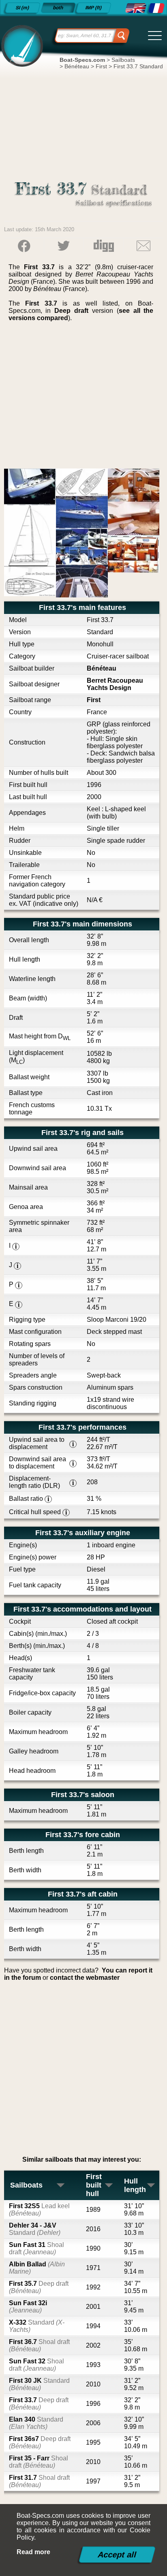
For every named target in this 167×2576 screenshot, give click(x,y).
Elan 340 (36, 2423)
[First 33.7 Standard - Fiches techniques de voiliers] (156, 8)
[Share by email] (143, 246)
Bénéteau (102, 668)
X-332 (37, 2326)
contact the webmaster (85, 1978)
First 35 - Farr (39, 2462)
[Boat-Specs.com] (21, 45)
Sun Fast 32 (36, 2365)
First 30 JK (39, 2384)
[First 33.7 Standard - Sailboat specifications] (135, 8)
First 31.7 (39, 2481)
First (94, 700)
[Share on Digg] (104, 246)
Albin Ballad (37, 2268)
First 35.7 (39, 2287)
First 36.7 (39, 2345)
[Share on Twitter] (64, 246)
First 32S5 (39, 2210)
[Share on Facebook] (24, 246)
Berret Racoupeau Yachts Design (115, 684)
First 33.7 (39, 2404)
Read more (33, 2552)
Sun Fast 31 (36, 2248)
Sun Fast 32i (28, 2307)
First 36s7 (40, 2442)
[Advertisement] (84, 398)
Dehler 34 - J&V (35, 2229)
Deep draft (71, 311)
